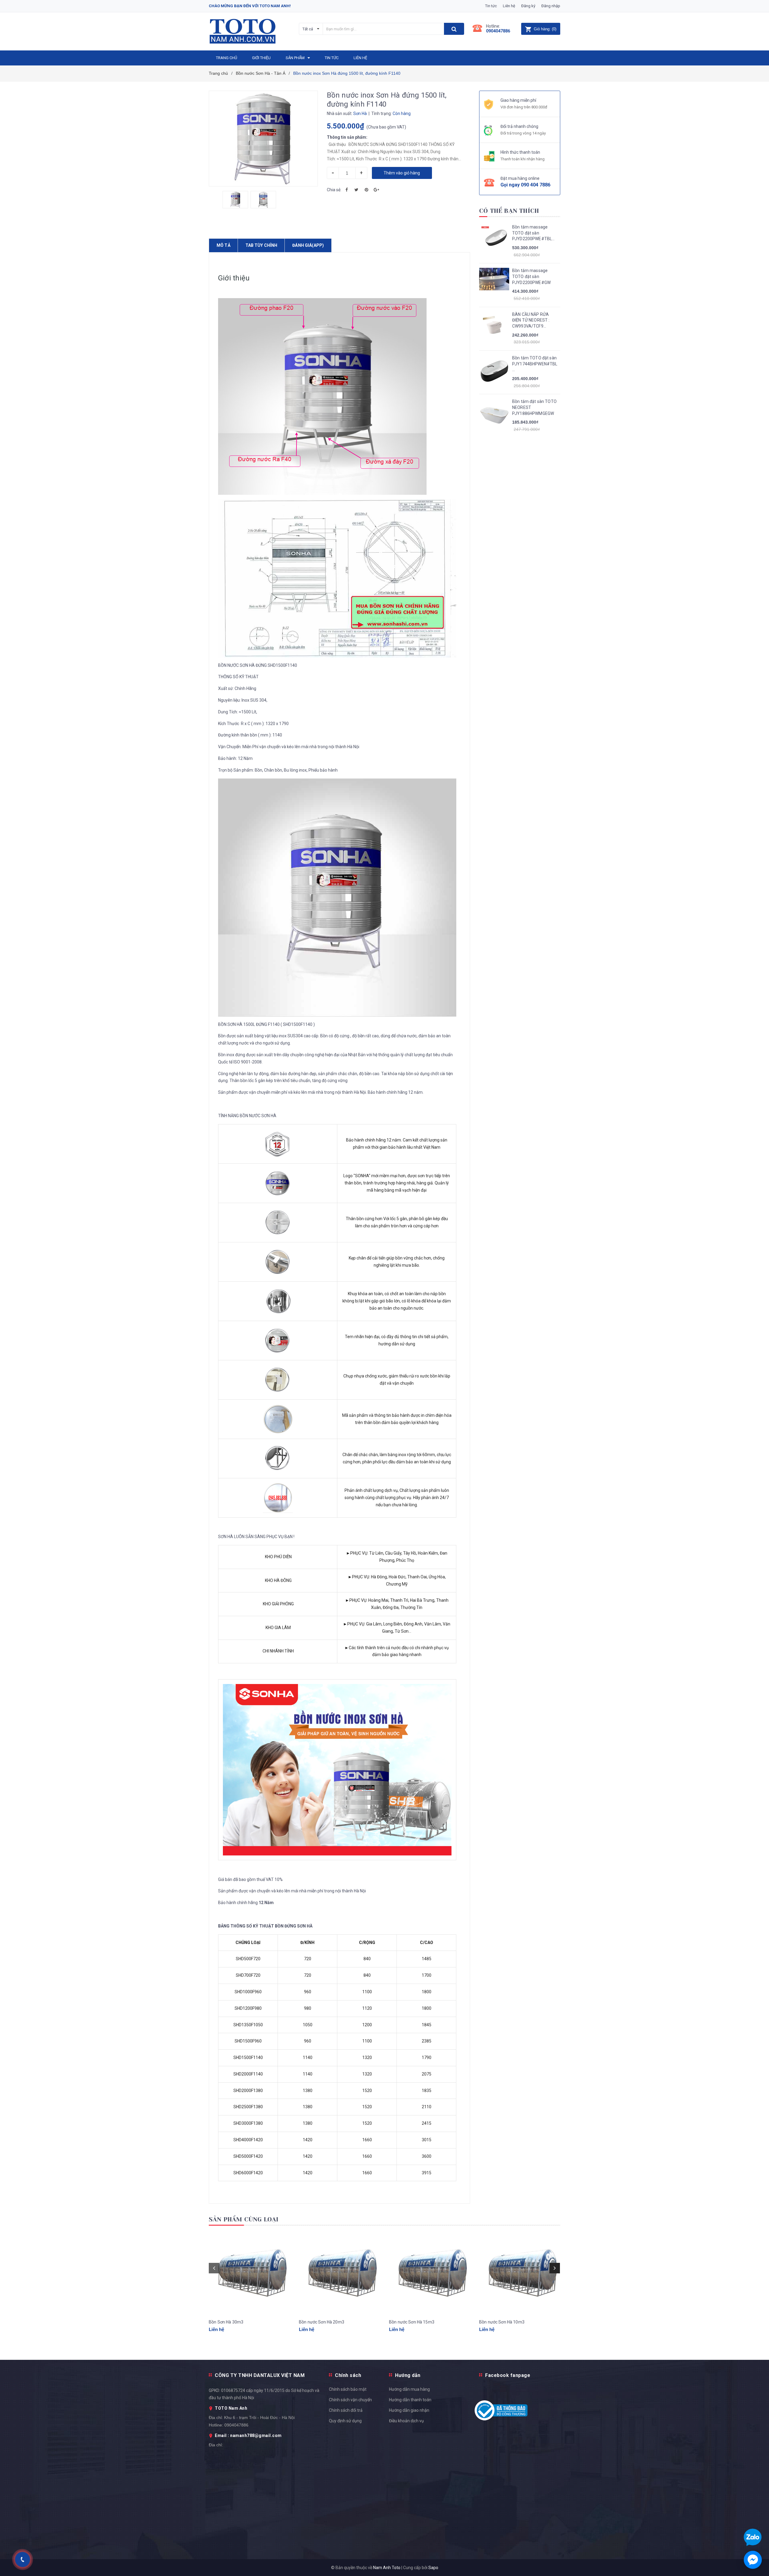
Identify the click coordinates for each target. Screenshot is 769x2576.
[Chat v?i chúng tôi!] (753, 2560)
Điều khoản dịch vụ (406, 2421)
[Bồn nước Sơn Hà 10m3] (520, 2273)
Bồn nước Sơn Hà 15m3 (412, 2322)
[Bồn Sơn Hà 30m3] (249, 2273)
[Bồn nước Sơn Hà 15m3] (430, 2273)
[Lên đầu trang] (758, 1797)
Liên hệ (509, 6)
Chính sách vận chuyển (350, 2400)
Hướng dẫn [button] (408, 2375)
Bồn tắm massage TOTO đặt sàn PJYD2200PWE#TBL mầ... (532, 233)
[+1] (376, 190)
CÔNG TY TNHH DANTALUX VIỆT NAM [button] (260, 2375)
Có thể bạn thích (509, 211)
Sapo (433, 2568)
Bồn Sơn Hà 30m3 (226, 2322)
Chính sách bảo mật (348, 2389)
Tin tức (491, 6)
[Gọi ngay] (22, 2560)
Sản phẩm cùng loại (244, 2219)
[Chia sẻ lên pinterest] (366, 190)
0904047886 (498, 31)
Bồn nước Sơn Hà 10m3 (502, 2322)
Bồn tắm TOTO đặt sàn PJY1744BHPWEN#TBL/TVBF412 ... (535, 364)
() (545, 29)
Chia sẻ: (334, 190)
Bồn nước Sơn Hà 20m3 (322, 2322)
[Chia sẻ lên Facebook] (347, 190)
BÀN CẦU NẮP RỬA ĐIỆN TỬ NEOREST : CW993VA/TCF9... (531, 320)
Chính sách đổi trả (346, 2410)
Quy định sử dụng (345, 2421)
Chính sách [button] (348, 2375)
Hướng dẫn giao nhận (409, 2410)
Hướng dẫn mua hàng (409, 2389)
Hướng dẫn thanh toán (410, 2400)
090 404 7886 (536, 185)
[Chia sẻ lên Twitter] (357, 190)
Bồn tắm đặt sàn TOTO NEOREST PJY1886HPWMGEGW (534, 407)
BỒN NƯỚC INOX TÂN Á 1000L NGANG (71, 2557)
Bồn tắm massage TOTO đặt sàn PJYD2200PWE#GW (531, 276)
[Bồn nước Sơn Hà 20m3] (339, 2273)
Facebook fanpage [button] (508, 2375)
